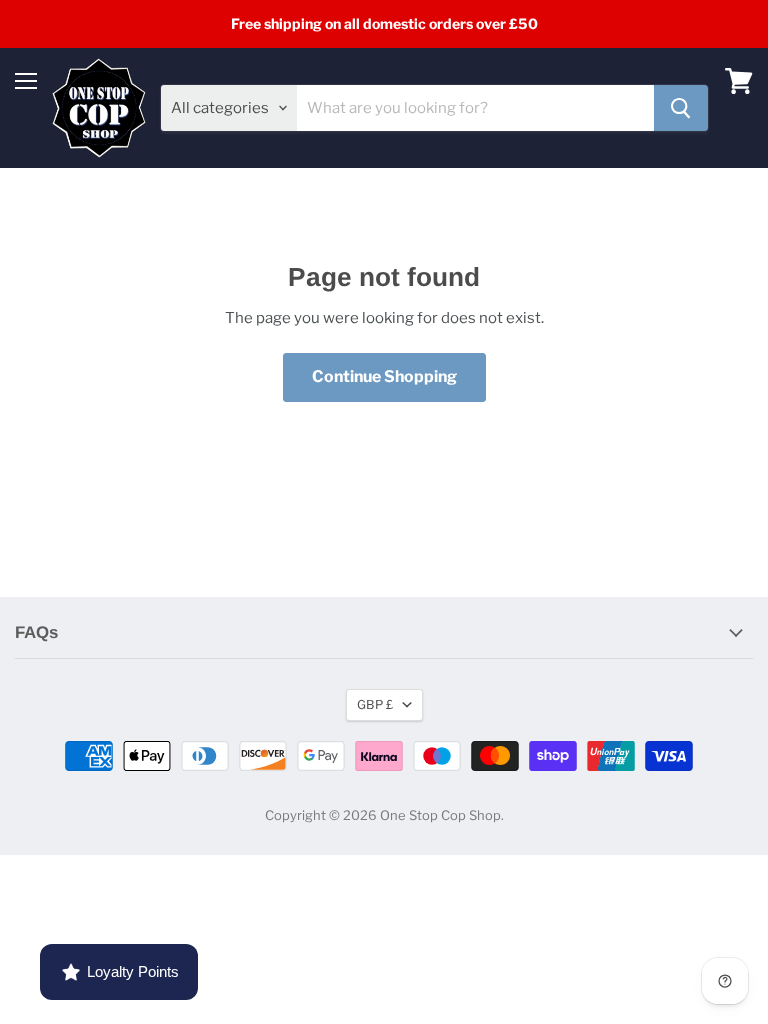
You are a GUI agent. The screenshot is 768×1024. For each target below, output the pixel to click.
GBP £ (375, 704)
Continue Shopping (384, 376)
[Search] (681, 108)
